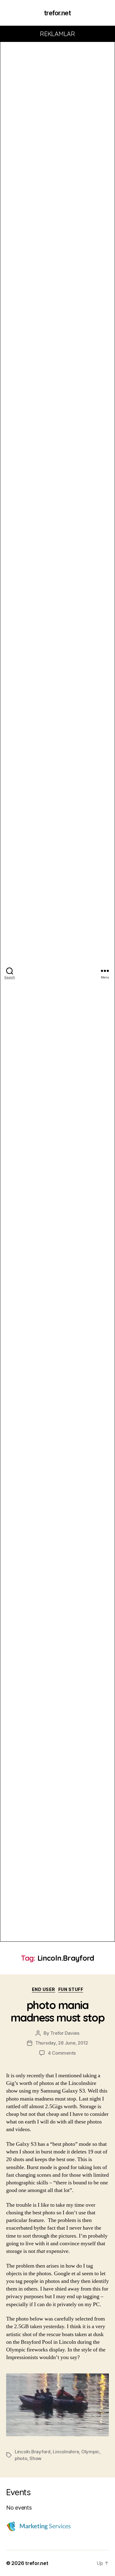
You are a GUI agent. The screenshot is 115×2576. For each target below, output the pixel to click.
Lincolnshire (66, 2452)
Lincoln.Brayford (33, 2452)
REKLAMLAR (57, 34)
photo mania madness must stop (58, 2011)
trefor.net (57, 13)
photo (21, 2458)
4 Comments (62, 2053)
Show (35, 2458)
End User (44, 1989)
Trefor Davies (65, 2033)
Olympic (90, 2452)
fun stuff (71, 1989)
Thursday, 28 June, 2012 (62, 2043)
